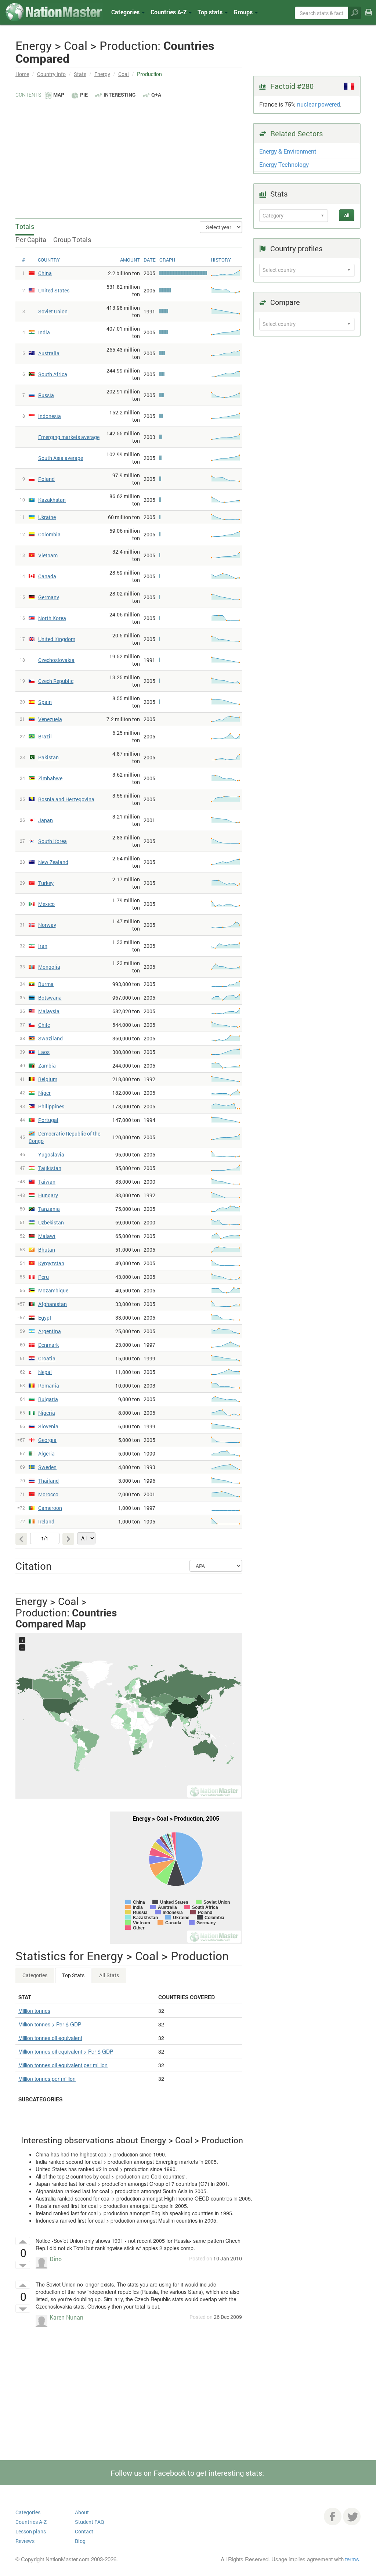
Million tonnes (34, 2011)
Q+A (156, 95)
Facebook (333, 2516)
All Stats (109, 1975)
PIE (84, 95)
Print (369, 17)
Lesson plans (31, 2531)
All (347, 215)
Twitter (352, 2516)
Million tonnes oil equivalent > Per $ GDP (66, 2051)
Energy (102, 74)
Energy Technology (284, 164)
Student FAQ (90, 2522)
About (82, 2512)
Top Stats (73, 1975)
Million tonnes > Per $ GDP (50, 2024)
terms (352, 2559)
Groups (244, 12)
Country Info (51, 74)
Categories (126, 12)
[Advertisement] (129, 154)
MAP (59, 95)
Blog (80, 2541)
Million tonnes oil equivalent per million (63, 2065)
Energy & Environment (288, 151)
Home (22, 74)
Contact (84, 2531)
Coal (124, 74)
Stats (80, 74)
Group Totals (72, 240)
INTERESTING (120, 95)
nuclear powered (319, 104)
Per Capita (31, 240)
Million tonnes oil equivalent (50, 2038)
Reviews (25, 2541)
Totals (25, 226)
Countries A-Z (31, 2522)
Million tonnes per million (47, 2079)
